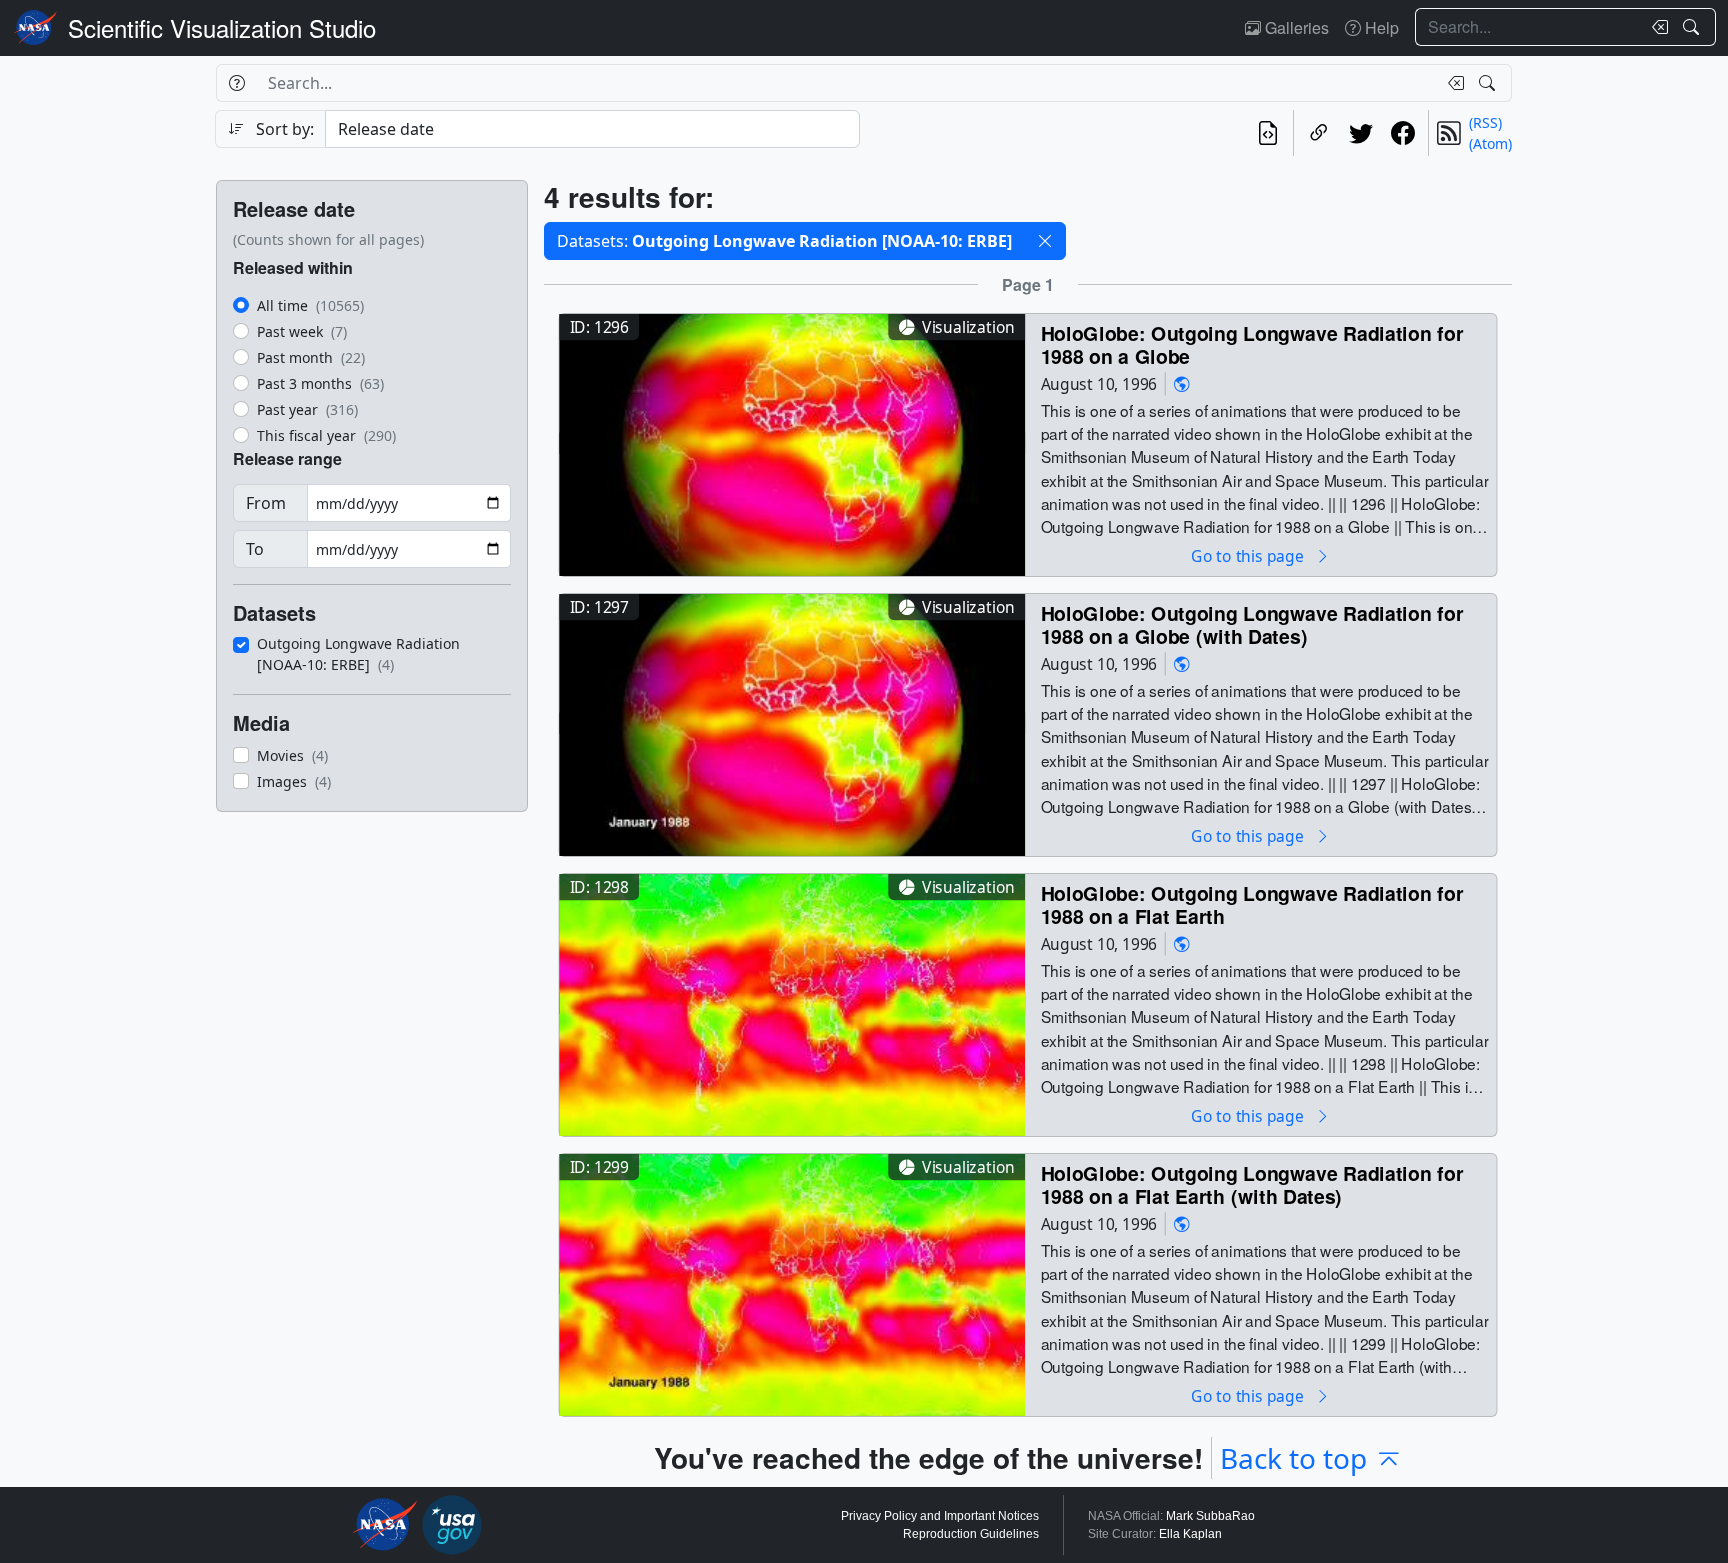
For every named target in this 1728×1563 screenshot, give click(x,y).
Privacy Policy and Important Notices (940, 1516)
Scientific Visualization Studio (222, 27)
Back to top (1293, 1458)
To (255, 549)
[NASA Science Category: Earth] (1182, 383)
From (266, 503)
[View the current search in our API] (1268, 133)
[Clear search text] (1656, 27)
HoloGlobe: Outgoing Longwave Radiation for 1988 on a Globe (1252, 344)
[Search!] (1693, 27)
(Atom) (1490, 143)
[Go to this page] (792, 442)
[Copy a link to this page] (1319, 133)
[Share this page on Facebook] (1403, 133)
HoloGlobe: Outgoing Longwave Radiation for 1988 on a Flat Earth (1252, 904)
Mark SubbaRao (1210, 1516)
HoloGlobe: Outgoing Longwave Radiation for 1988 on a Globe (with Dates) (1252, 624)
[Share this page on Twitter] (1361, 133)
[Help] (236, 83)
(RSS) (1485, 122)
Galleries (1295, 27)
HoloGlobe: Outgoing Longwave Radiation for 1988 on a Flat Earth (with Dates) (1252, 1184)
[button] (1045, 241)
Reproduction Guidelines (971, 1534)
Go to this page (1249, 555)
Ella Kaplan (1190, 1534)
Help (1380, 27)
